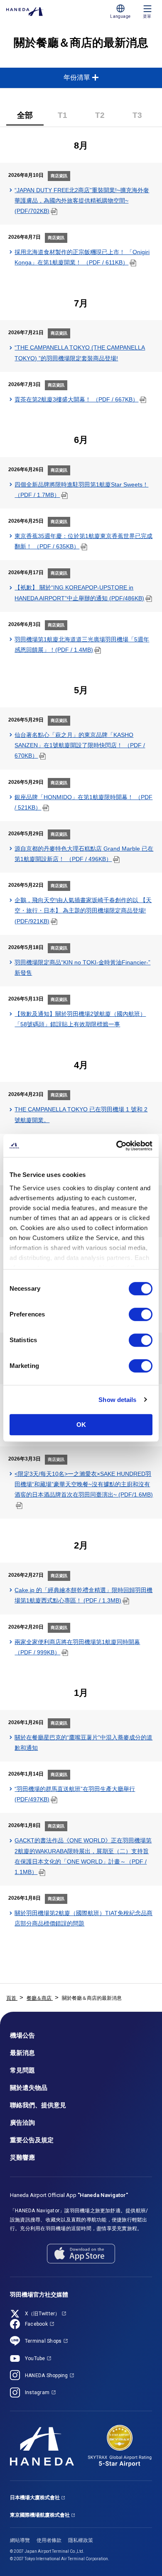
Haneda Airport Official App (69, 2195)
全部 (25, 115)
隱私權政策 (81, 2540)
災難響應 (22, 2158)
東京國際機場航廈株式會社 (40, 2515)
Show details (117, 1400)
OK (81, 1425)
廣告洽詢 (22, 2123)
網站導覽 (20, 2540)
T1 (69, 118)
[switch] (141, 1314)
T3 (144, 118)
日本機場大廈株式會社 (35, 2498)
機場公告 (22, 2035)
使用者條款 (49, 2540)
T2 (107, 118)
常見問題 (22, 2070)
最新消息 (22, 2053)
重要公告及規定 (32, 2140)
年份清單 (77, 77)
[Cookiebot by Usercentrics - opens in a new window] (117, 1146)
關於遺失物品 (29, 2088)
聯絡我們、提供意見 (38, 2105)
